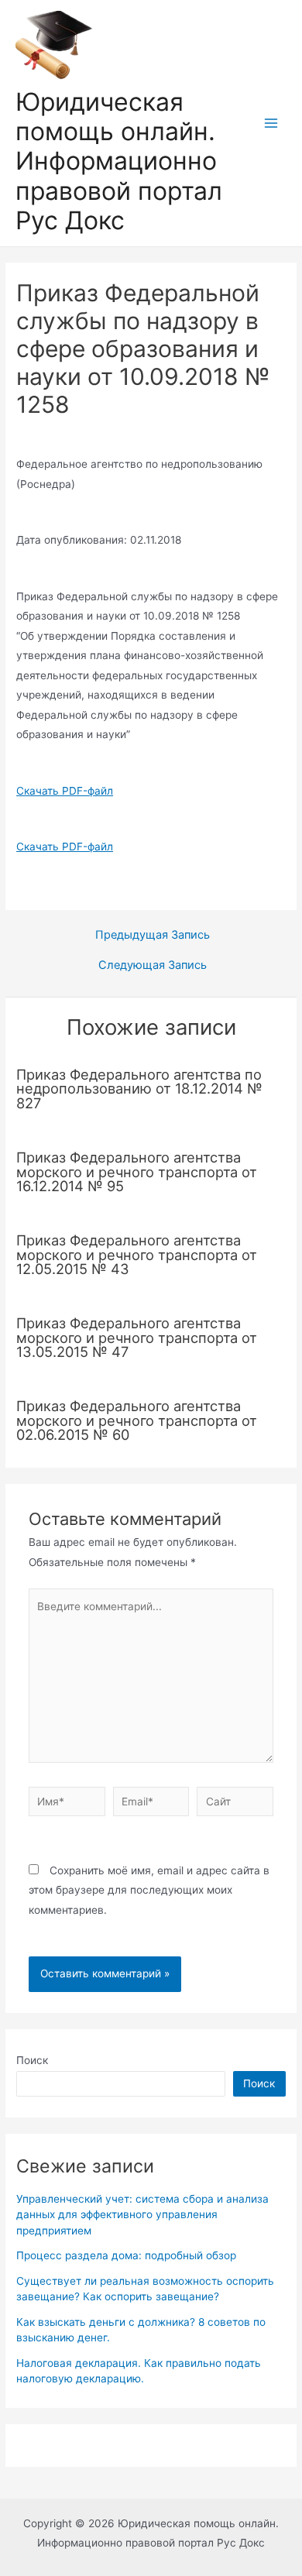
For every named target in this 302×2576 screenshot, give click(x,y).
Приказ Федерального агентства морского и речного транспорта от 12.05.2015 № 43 (137, 1254)
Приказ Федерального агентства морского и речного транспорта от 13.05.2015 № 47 (137, 1337)
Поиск (32, 2060)
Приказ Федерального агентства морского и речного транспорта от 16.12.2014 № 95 (137, 1171)
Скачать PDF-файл (65, 791)
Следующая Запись (153, 965)
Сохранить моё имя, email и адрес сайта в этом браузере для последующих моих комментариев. (149, 1890)
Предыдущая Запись (153, 935)
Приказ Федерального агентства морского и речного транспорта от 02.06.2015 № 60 (137, 1420)
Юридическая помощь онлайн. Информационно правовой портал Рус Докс (119, 161)
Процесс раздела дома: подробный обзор (126, 2255)
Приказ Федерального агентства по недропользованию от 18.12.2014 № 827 (139, 1088)
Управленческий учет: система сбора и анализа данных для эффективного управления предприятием (142, 2215)
